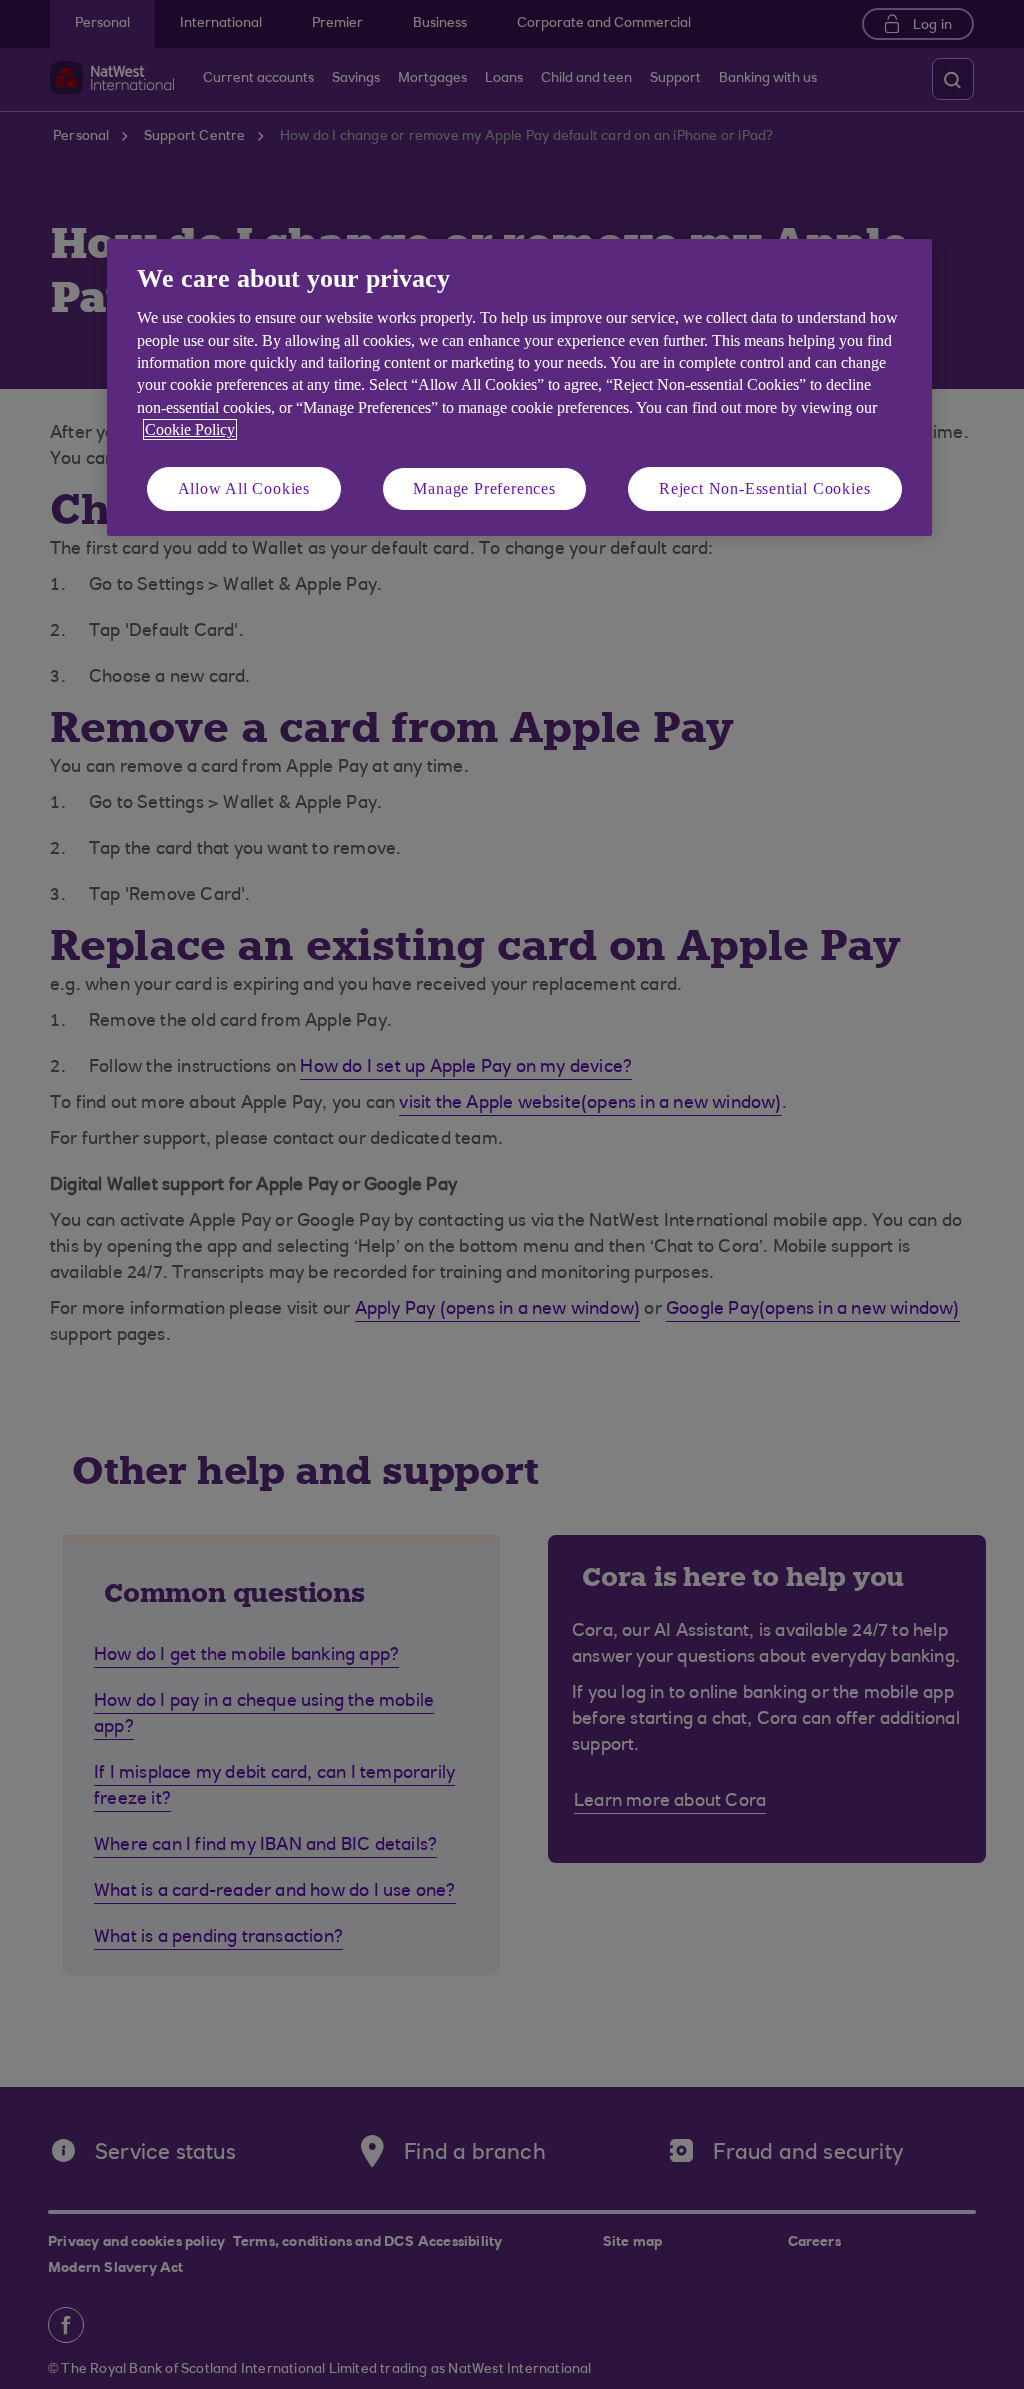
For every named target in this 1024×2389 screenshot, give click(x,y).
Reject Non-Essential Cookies (764, 488)
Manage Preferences (484, 488)
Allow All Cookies (244, 488)
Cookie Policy (190, 429)
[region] (519, 387)
